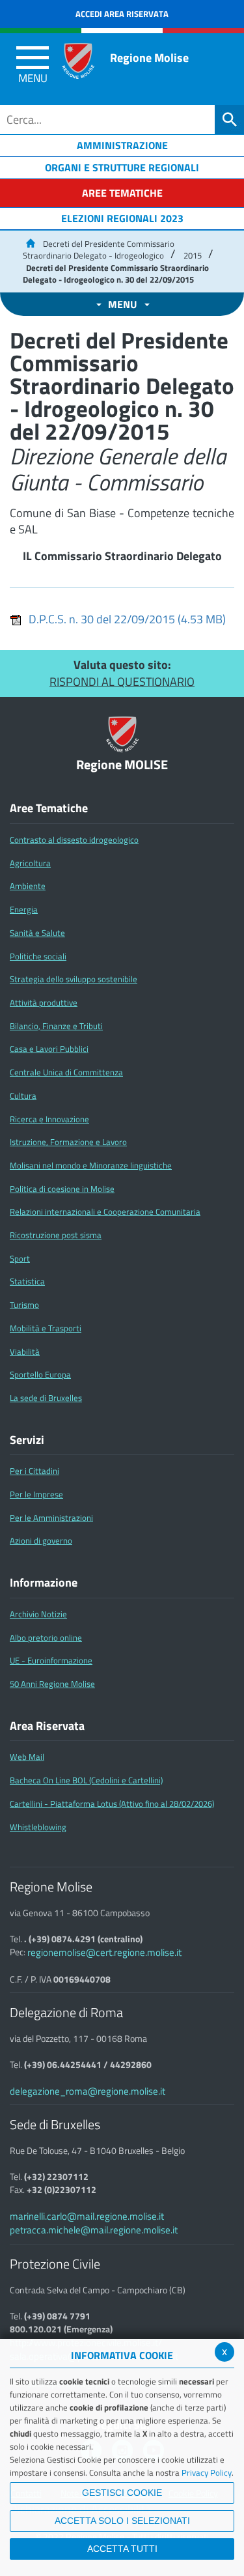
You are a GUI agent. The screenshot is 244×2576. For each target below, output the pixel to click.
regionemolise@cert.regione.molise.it (104, 1952)
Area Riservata (47, 1726)
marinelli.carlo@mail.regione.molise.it (87, 2216)
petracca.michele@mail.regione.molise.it (94, 2230)
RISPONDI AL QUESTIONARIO (122, 682)
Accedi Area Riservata (122, 14)
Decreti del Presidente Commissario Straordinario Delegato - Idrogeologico (99, 250)
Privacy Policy (207, 2472)
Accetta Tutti (122, 2549)
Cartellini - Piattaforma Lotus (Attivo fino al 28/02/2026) (112, 1804)
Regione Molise (149, 58)
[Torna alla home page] (30, 244)
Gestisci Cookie (122, 2493)
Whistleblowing (38, 1827)
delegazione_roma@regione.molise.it (88, 2091)
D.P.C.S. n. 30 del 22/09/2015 (127, 619)
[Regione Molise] (78, 61)
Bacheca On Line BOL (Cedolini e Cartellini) (86, 1780)
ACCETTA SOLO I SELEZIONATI (122, 2521)
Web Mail (27, 1757)
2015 (193, 255)
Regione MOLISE (122, 765)
